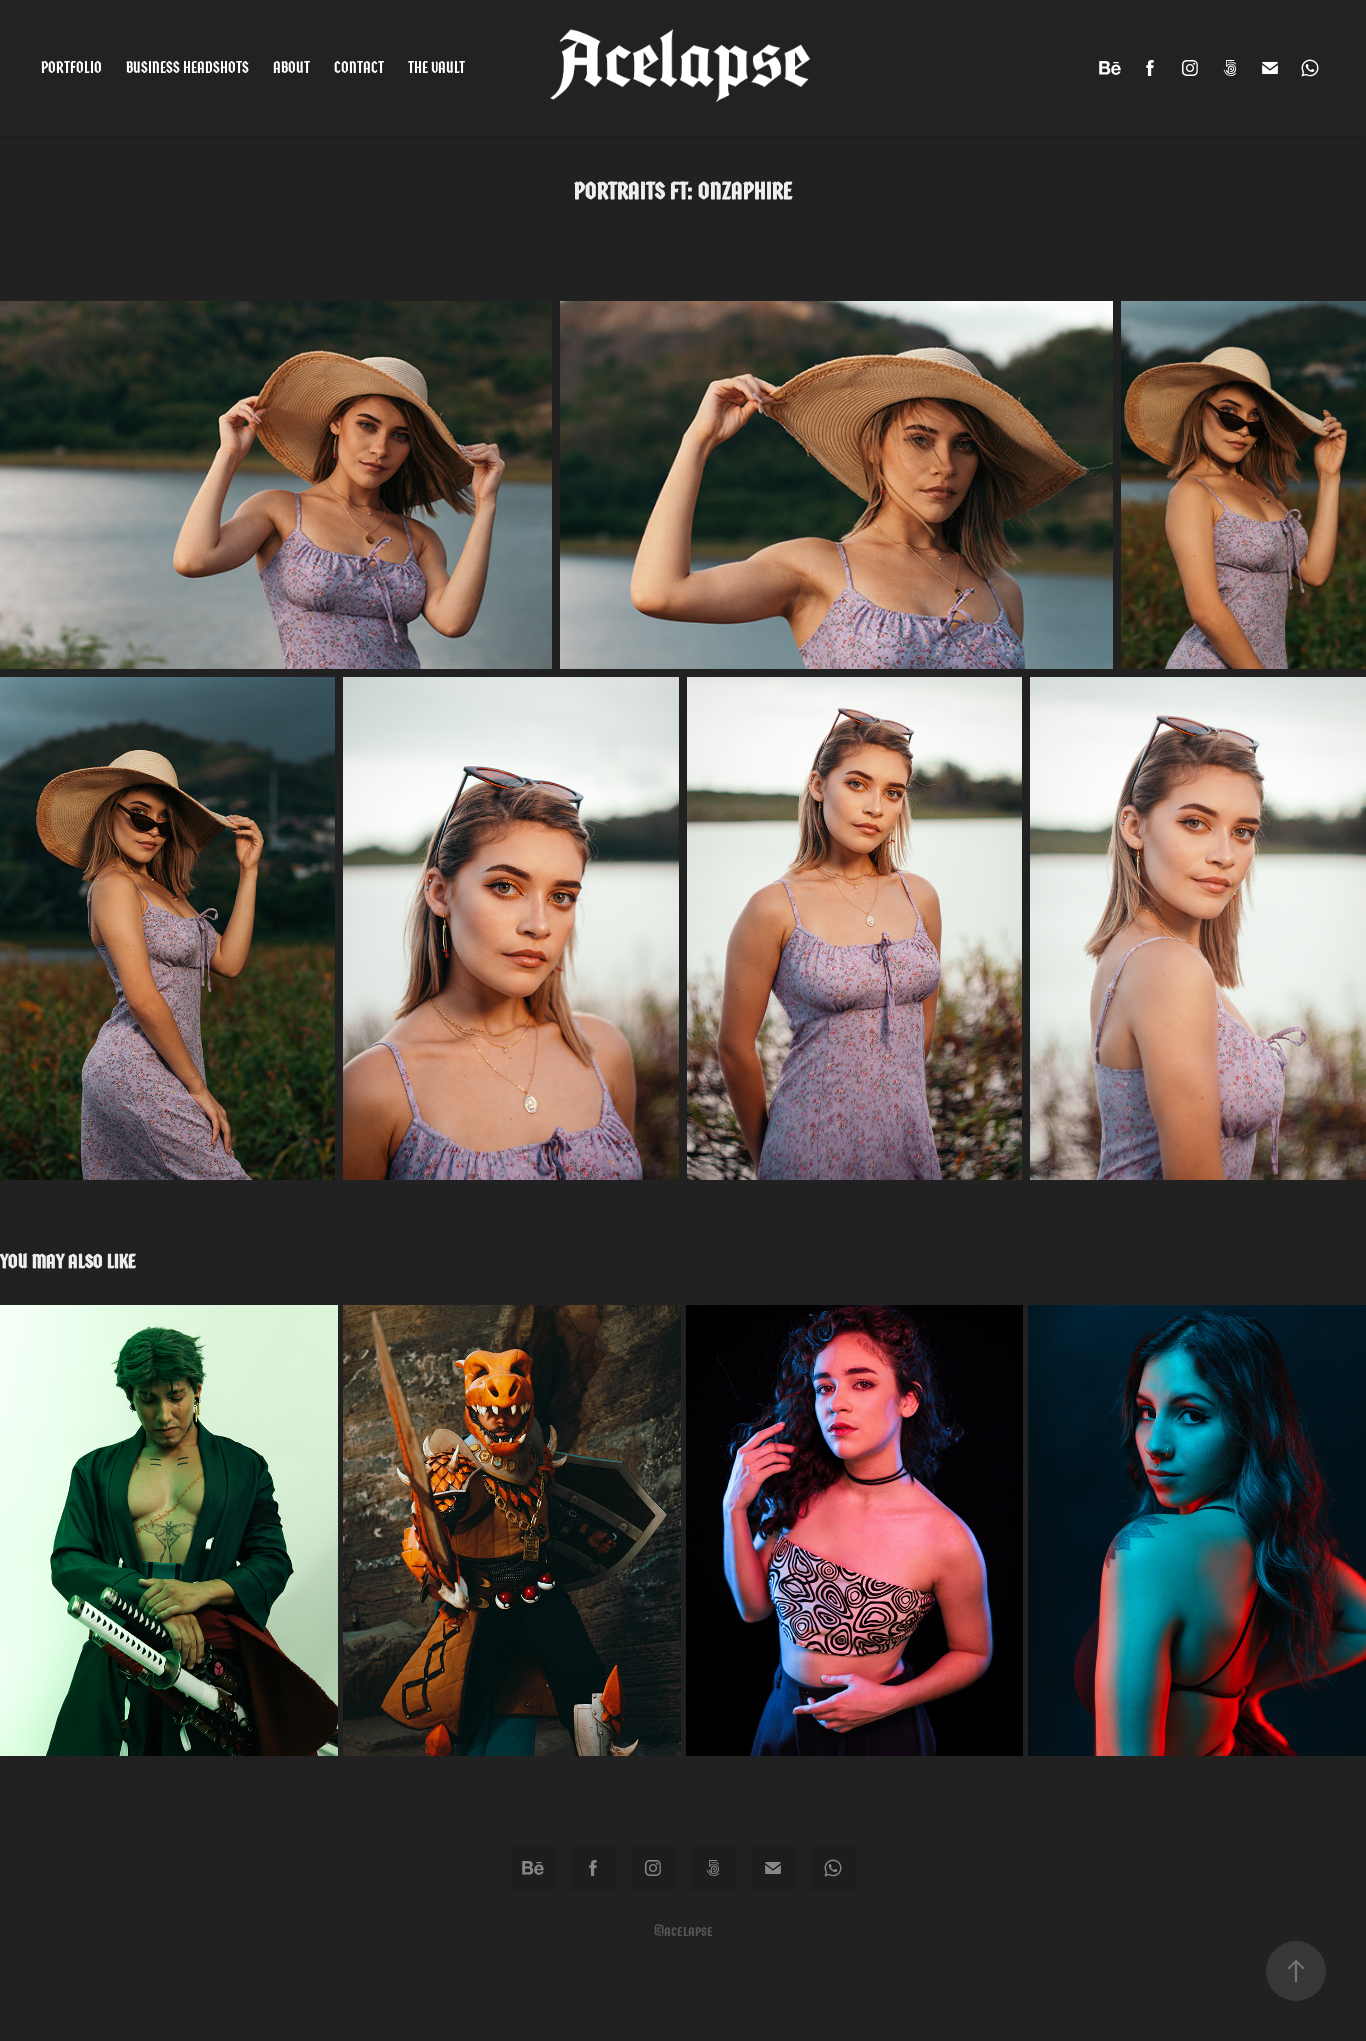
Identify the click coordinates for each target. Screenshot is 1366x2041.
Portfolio (71, 67)
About (291, 67)
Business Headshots (187, 67)
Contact (359, 67)
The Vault (436, 67)
